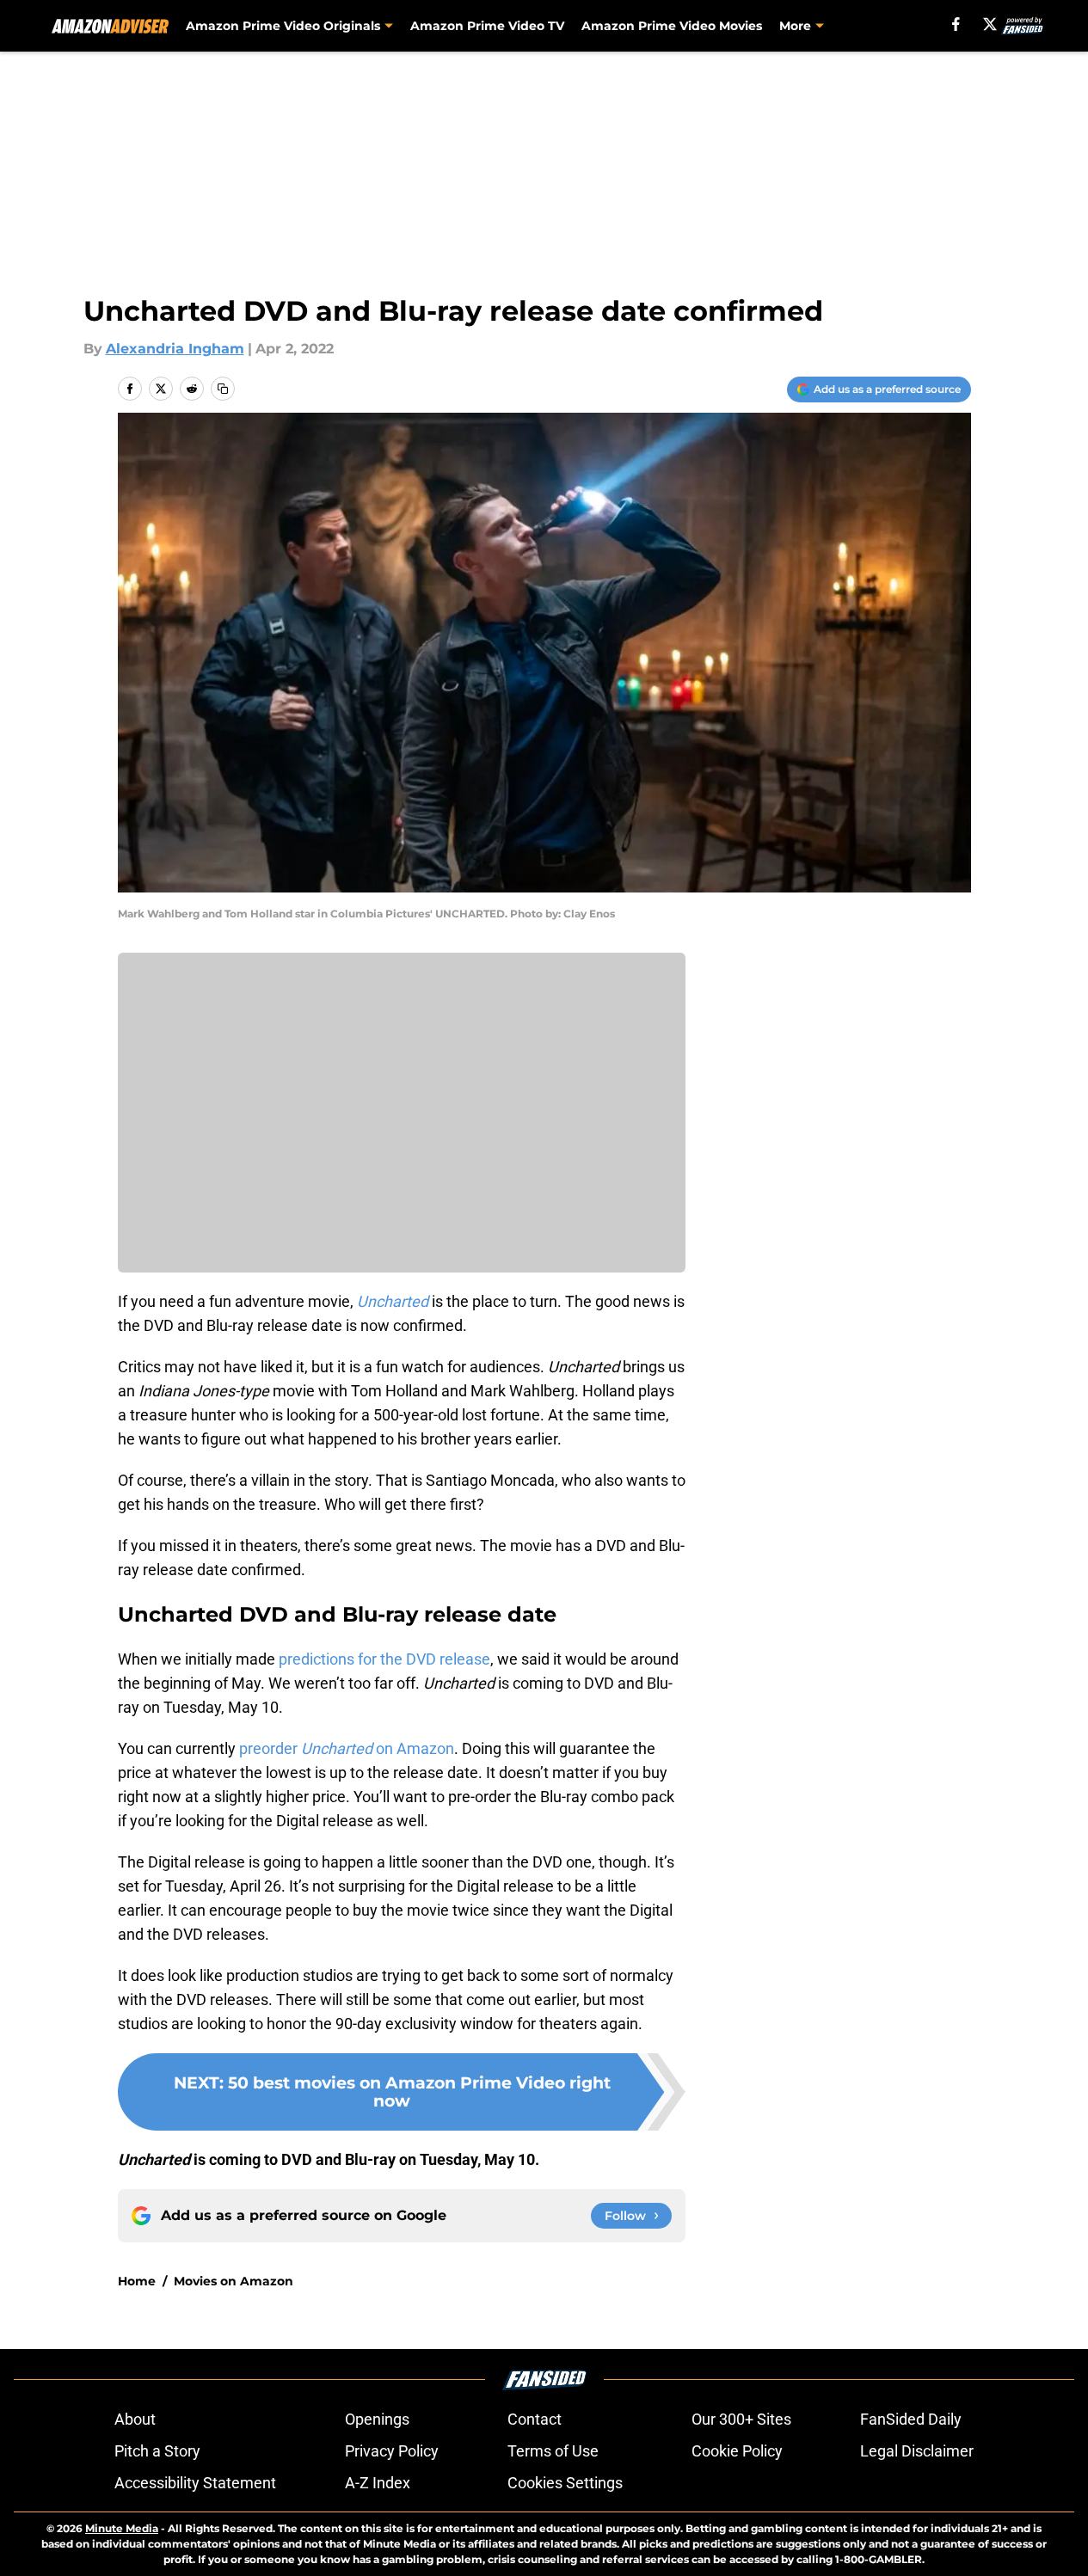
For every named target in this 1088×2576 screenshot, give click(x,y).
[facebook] (956, 24)
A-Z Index (378, 2483)
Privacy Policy (392, 2451)
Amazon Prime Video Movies (672, 26)
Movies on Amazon (234, 2281)
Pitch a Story (157, 2451)
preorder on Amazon (347, 1748)
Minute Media (122, 2528)
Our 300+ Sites (741, 2419)
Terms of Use (553, 2451)
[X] (990, 24)
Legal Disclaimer (917, 2451)
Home (137, 2281)
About (135, 2419)
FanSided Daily (911, 2419)
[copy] (223, 389)
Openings (377, 2419)
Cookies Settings (565, 2483)
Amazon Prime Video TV (487, 26)
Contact (535, 2419)
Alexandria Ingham (175, 349)
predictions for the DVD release (384, 1659)
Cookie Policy (737, 2451)
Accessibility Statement (195, 2483)
